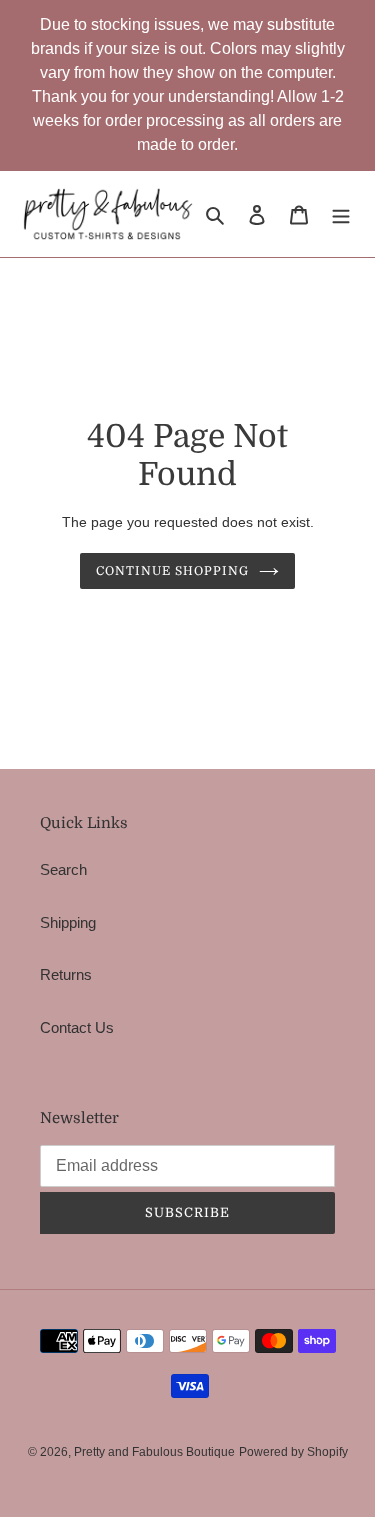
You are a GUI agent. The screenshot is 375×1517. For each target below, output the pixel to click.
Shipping (68, 922)
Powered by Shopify (293, 1452)
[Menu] (341, 214)
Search (63, 869)
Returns (66, 974)
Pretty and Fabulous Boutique (154, 1452)
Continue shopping (172, 571)
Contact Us (77, 1027)
